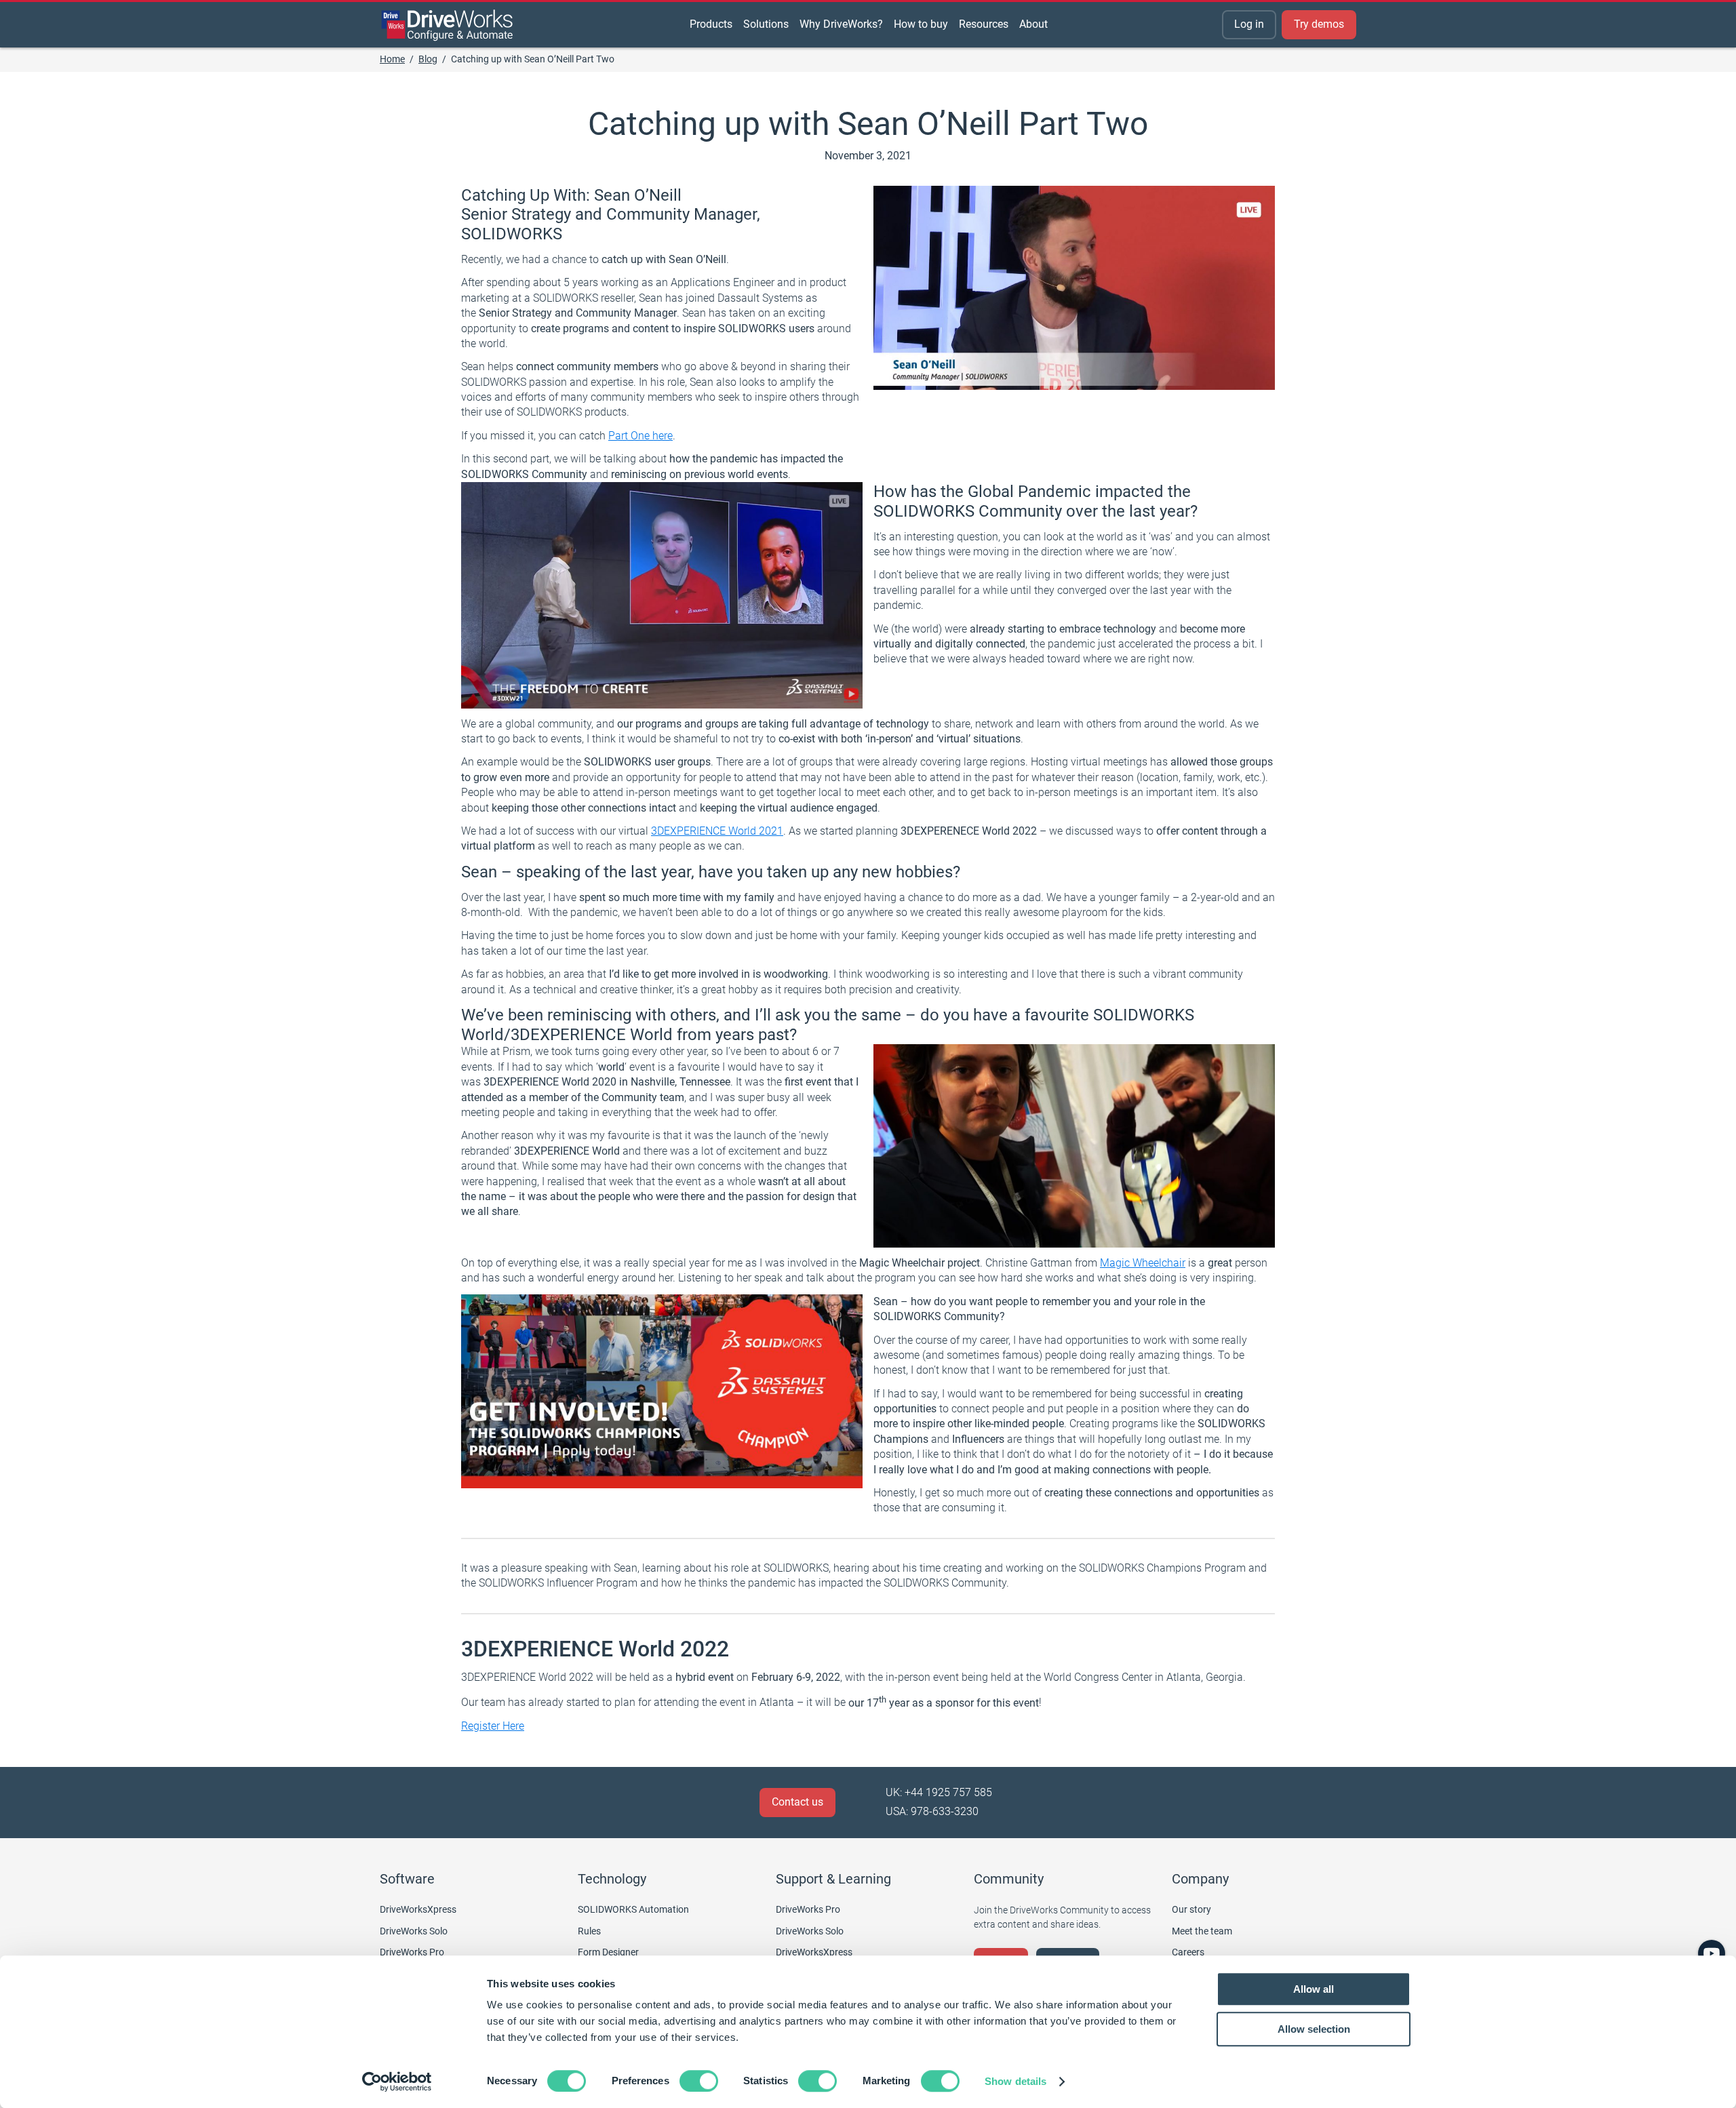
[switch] (699, 2081)
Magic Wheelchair (1143, 1263)
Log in (1249, 24)
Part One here (640, 436)
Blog (428, 59)
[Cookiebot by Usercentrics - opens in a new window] (397, 2082)
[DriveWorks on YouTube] (1712, 1953)
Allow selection (1314, 2029)
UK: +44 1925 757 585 (939, 1792)
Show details (1015, 2081)
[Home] (448, 25)
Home (392, 59)
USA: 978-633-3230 (932, 1811)
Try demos (1319, 24)
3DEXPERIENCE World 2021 (717, 831)
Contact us (797, 1802)
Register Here (493, 1726)
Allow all (1314, 1989)
